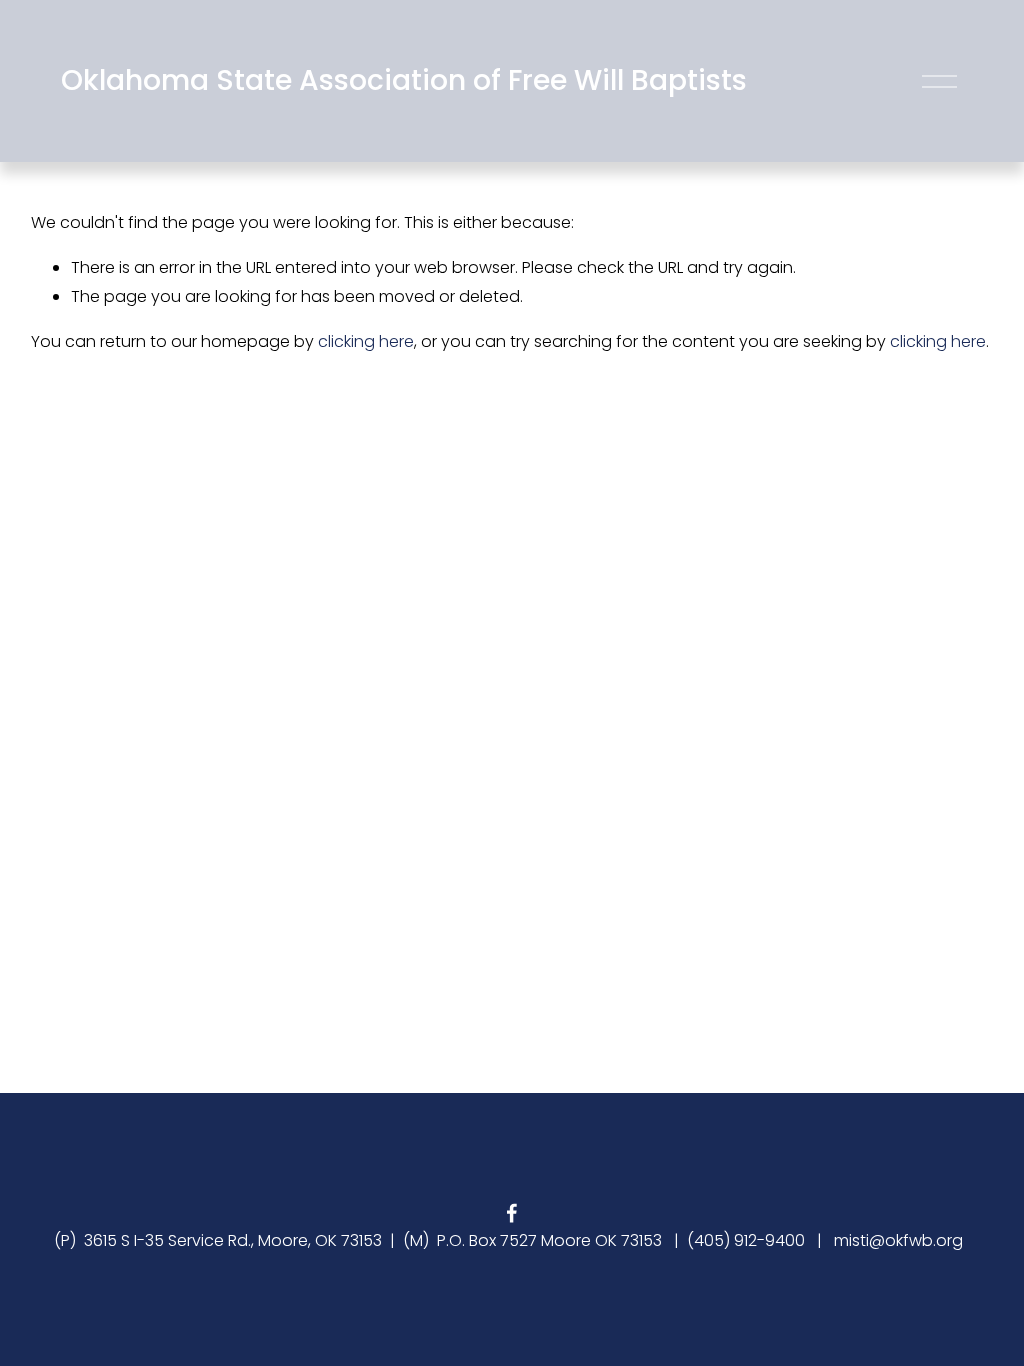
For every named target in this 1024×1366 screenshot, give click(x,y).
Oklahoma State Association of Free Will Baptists (404, 80)
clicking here (366, 341)
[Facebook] (512, 1213)
